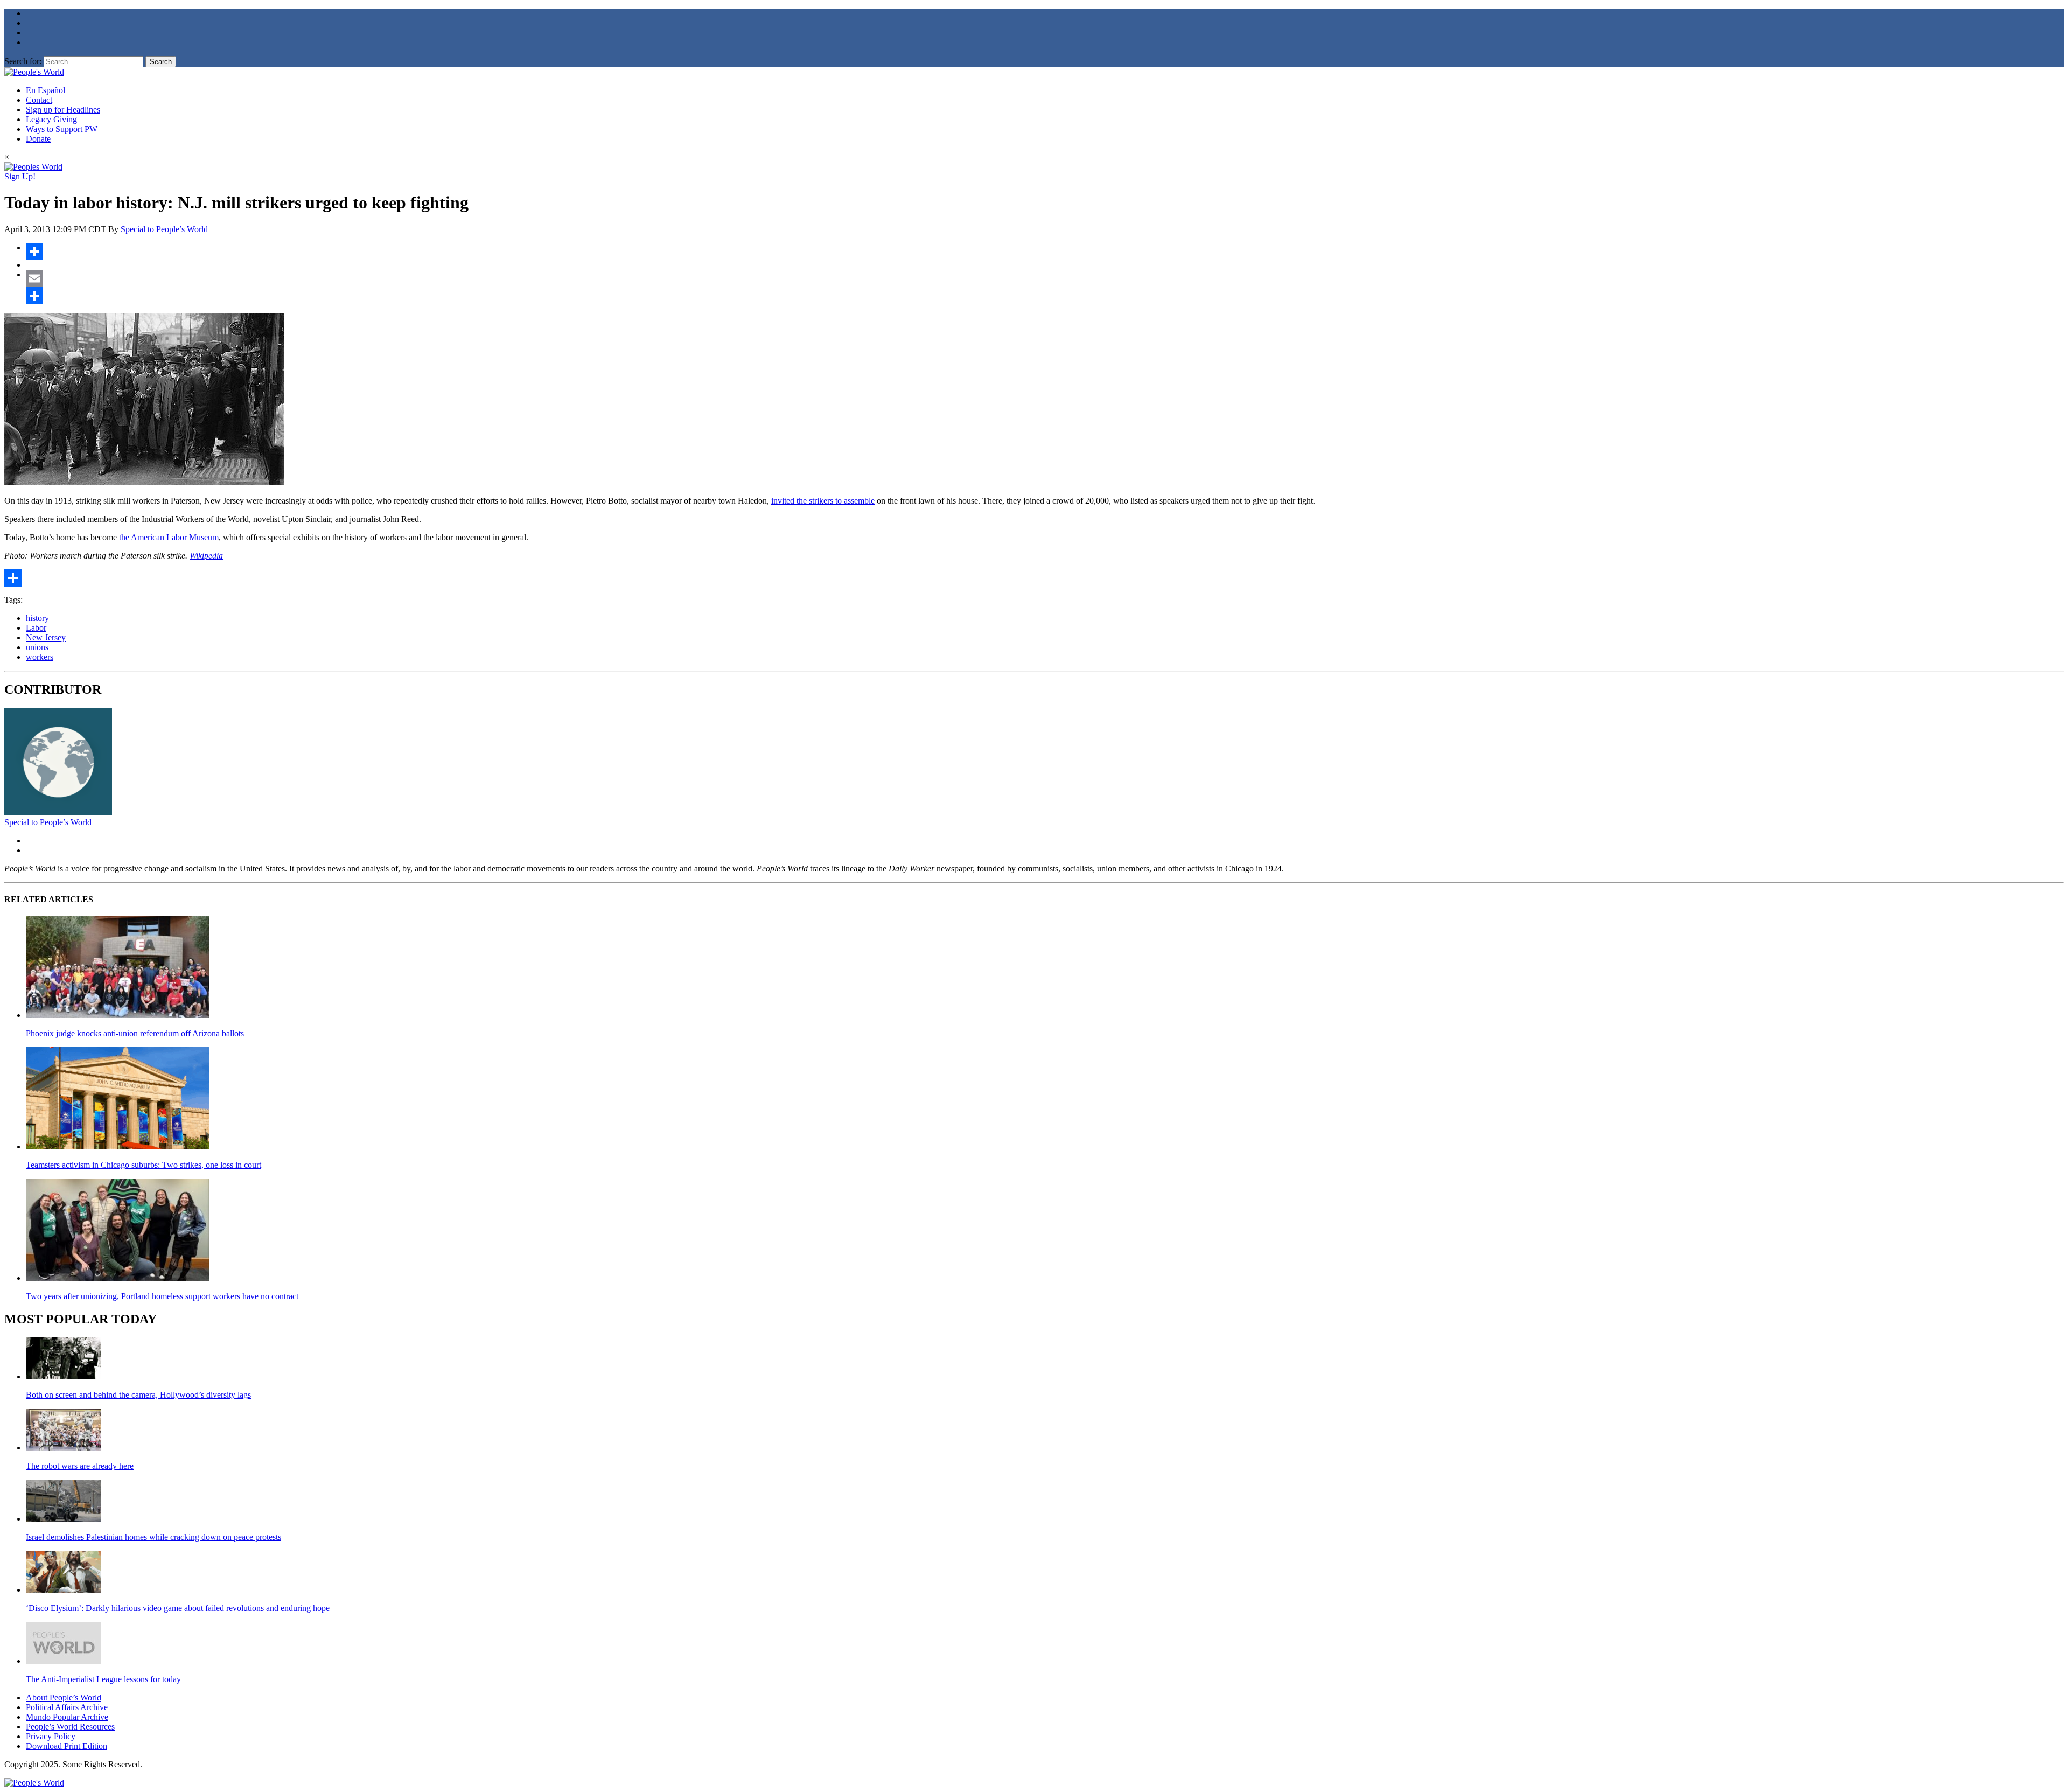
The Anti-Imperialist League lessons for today (103, 1679)
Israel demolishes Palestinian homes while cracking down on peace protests (153, 1537)
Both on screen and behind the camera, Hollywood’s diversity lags (138, 1395)
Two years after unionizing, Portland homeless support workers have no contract (162, 1296)
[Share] (1045, 252)
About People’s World (64, 1697)
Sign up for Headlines (63, 110)
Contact (39, 100)
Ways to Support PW (62, 129)
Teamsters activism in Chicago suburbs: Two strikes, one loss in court (144, 1165)
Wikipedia (206, 556)
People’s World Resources (70, 1727)
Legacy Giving (51, 119)
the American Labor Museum (169, 537)
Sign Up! (20, 176)
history (37, 618)
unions (37, 647)
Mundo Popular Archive (67, 1717)
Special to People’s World (164, 229)
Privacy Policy (51, 1736)
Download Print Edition (67, 1746)
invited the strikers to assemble (823, 501)
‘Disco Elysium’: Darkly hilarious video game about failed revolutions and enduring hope (178, 1608)
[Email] (1045, 278)
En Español (46, 90)
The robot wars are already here (80, 1466)
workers (40, 657)
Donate (38, 139)
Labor (36, 628)
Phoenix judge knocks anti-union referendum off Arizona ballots (135, 1033)
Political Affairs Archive (67, 1707)
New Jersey (46, 637)
